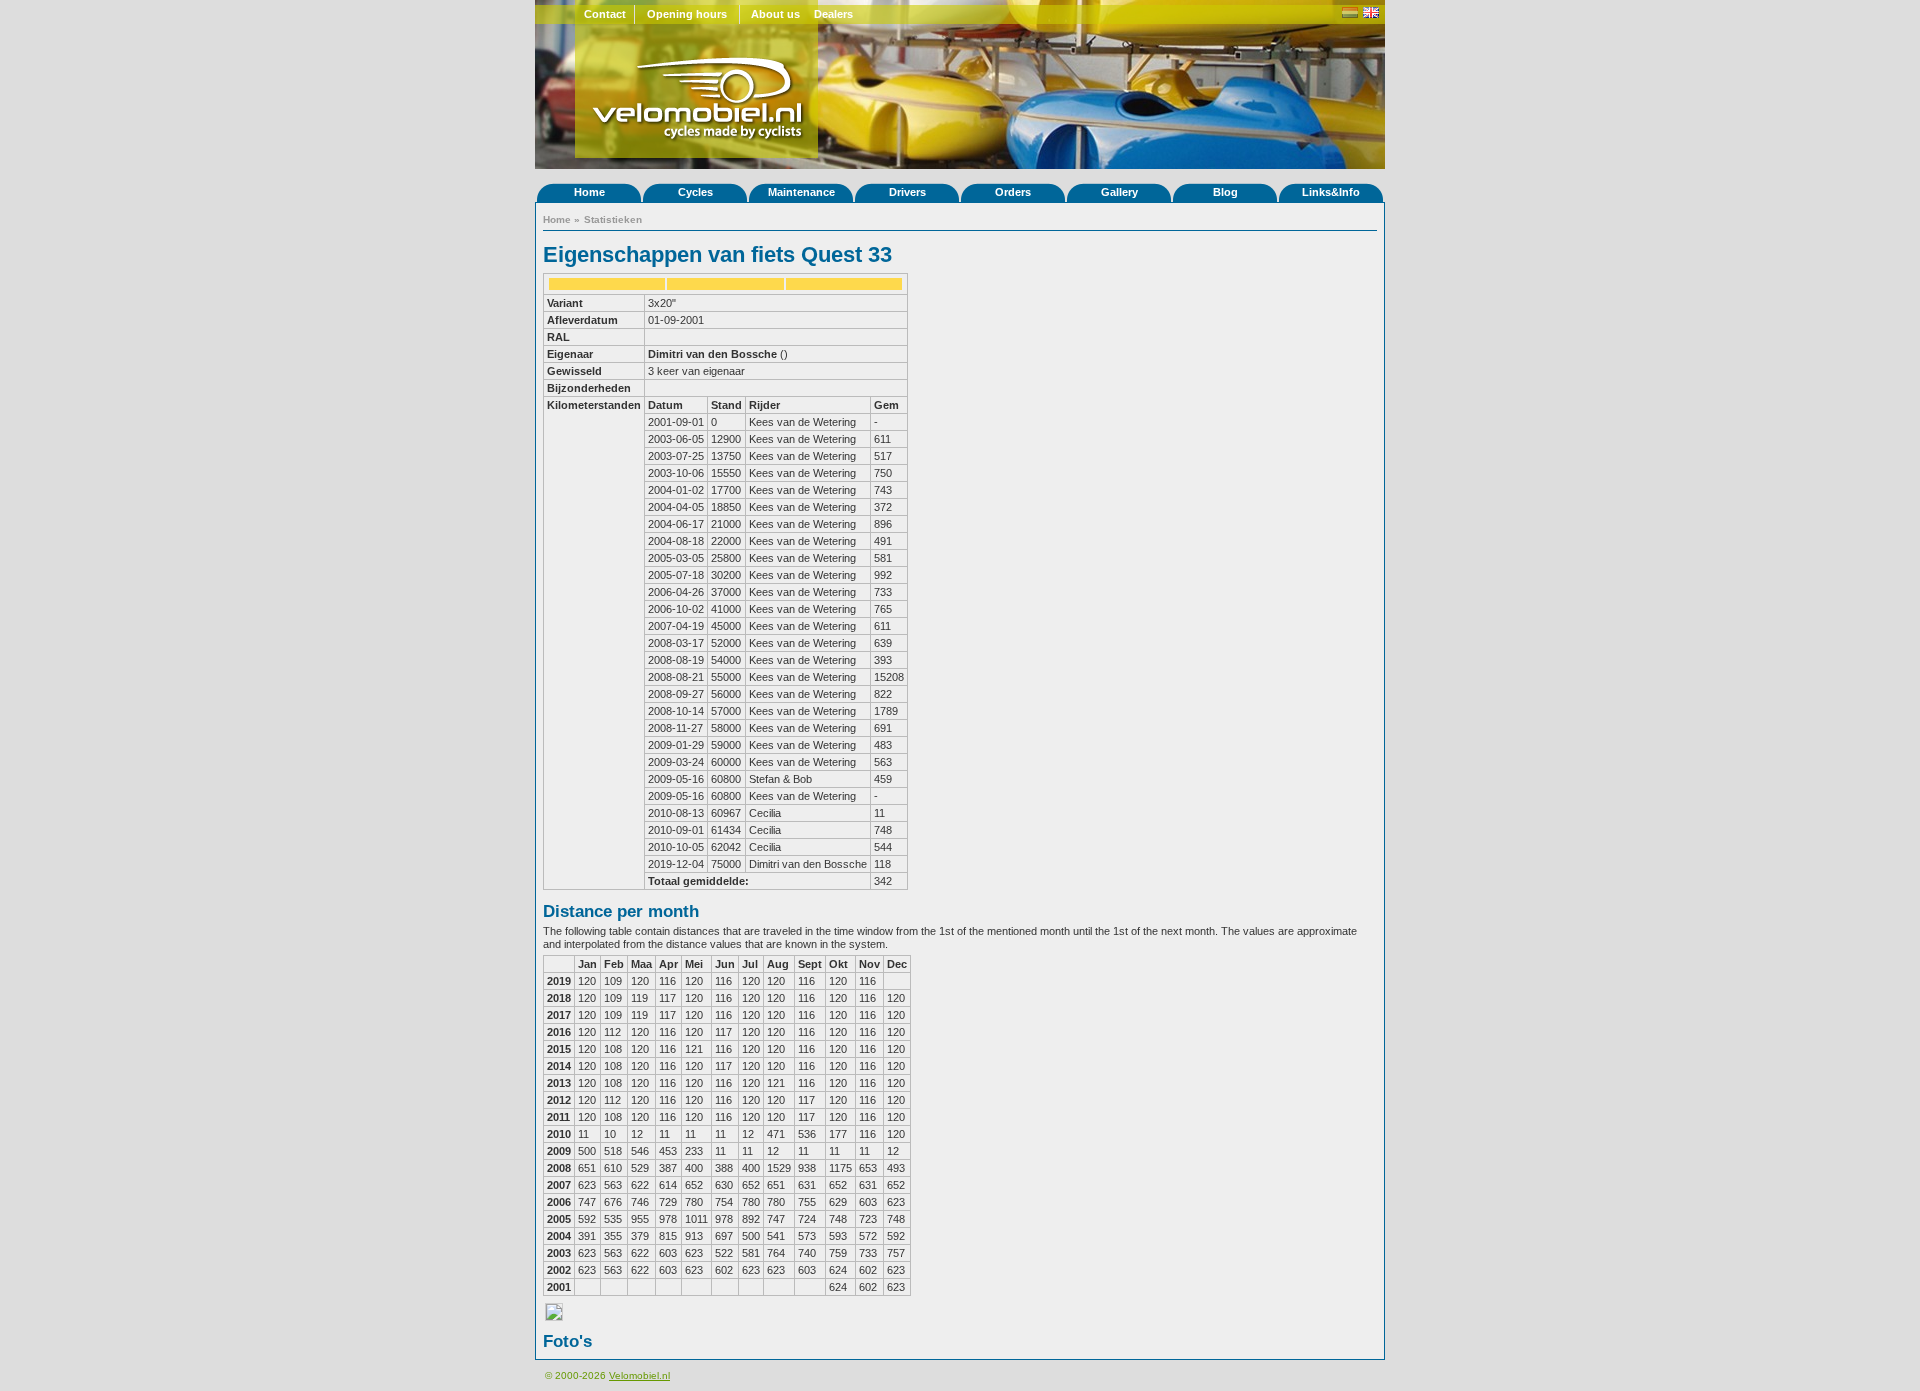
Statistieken (613, 219)
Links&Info (1331, 192)
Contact (605, 14)
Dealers (833, 14)
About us (775, 14)
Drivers (907, 192)
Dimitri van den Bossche (712, 354)
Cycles (695, 192)
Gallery (1119, 192)
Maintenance (801, 192)
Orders (1013, 192)
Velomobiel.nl (639, 1375)
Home (589, 192)
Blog (1225, 192)
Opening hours (687, 14)
